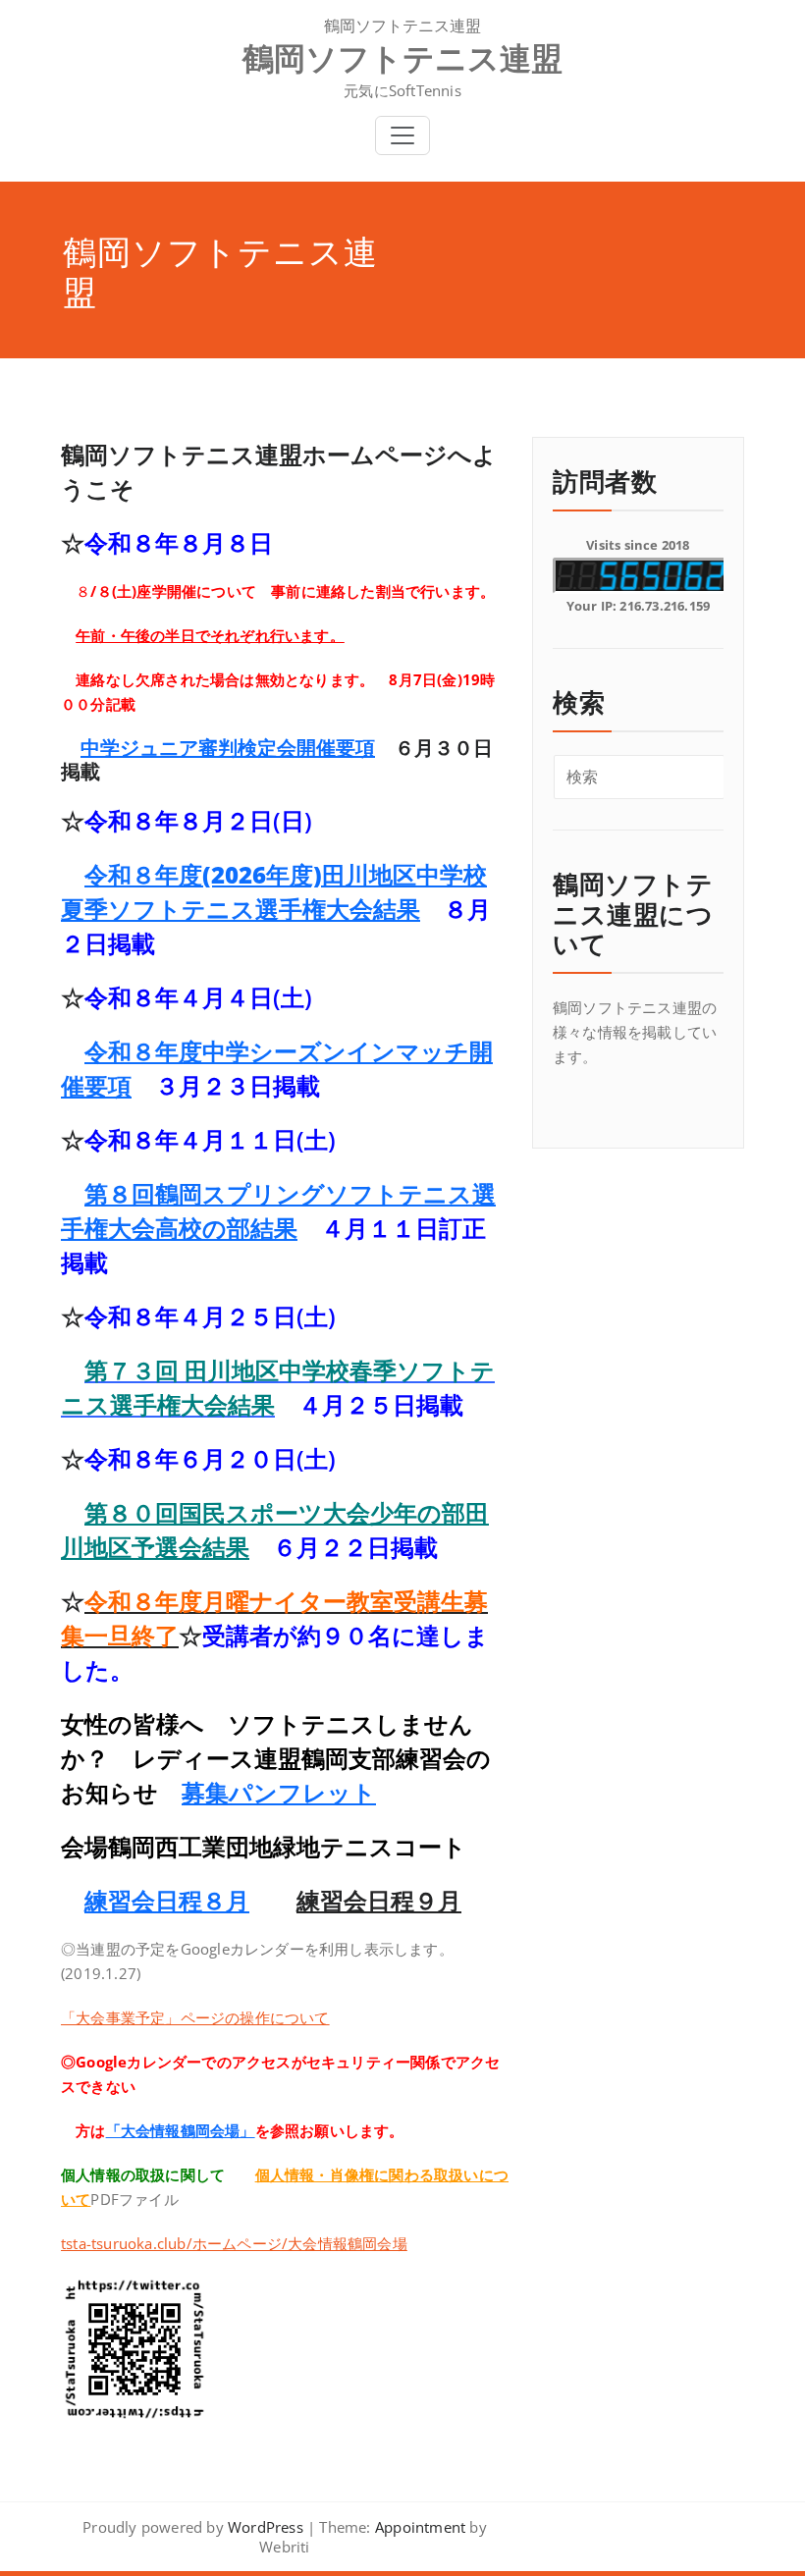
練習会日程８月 (167, 1900)
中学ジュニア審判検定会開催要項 (228, 748)
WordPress (266, 2527)
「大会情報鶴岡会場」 (181, 2130)
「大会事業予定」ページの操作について (195, 2017)
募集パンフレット (279, 1792)
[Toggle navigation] (402, 135)
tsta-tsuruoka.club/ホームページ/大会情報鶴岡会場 (234, 2243)
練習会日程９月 (379, 1900)
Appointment (418, 2527)
